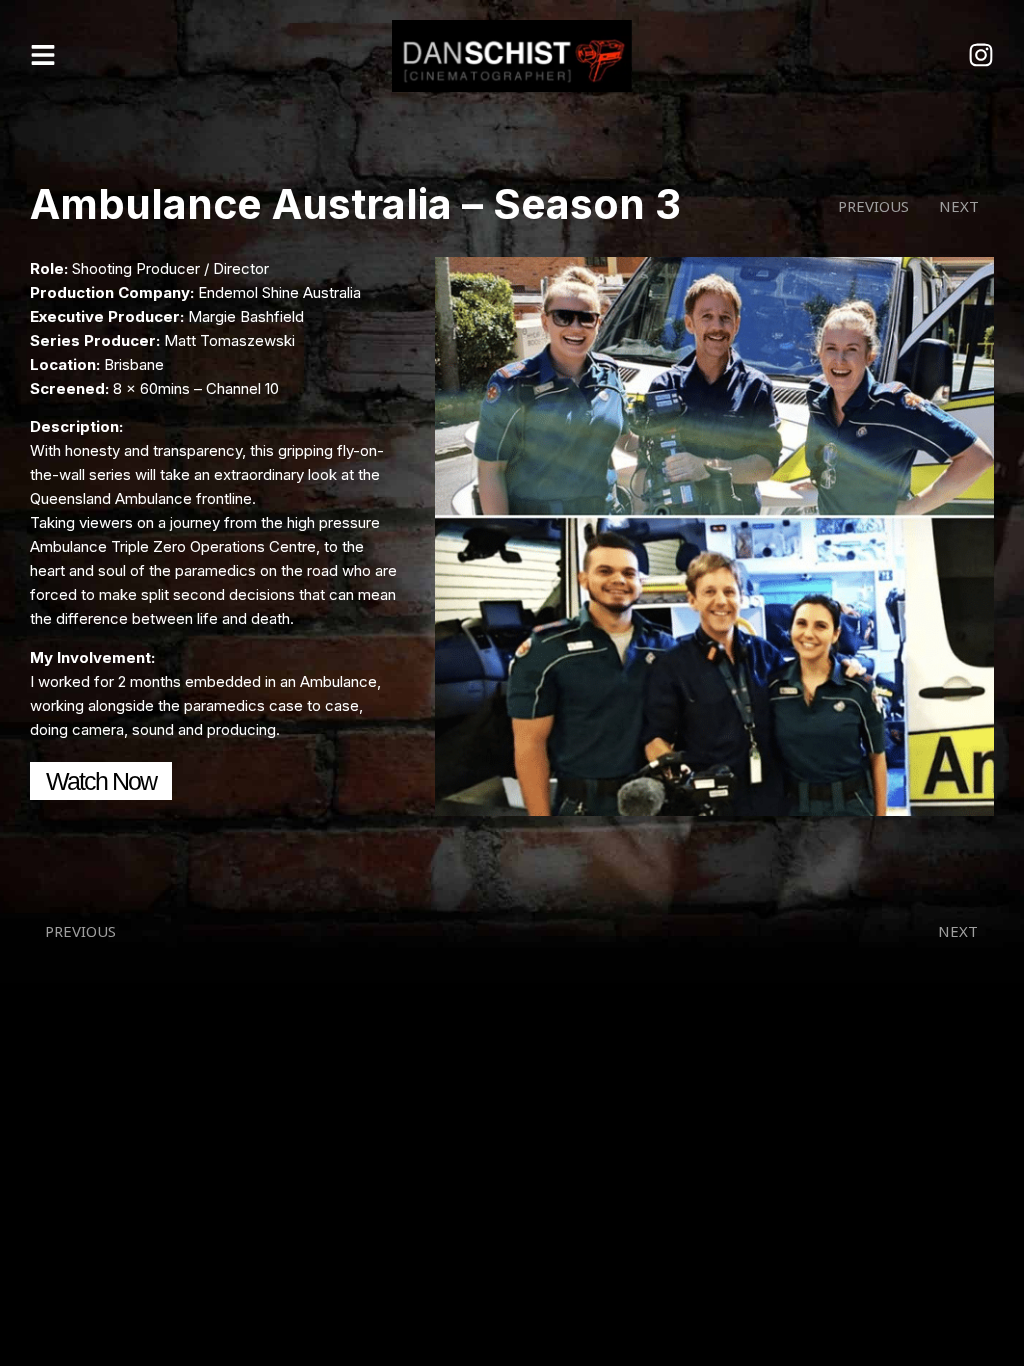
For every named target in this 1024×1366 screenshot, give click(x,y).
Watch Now (101, 781)
